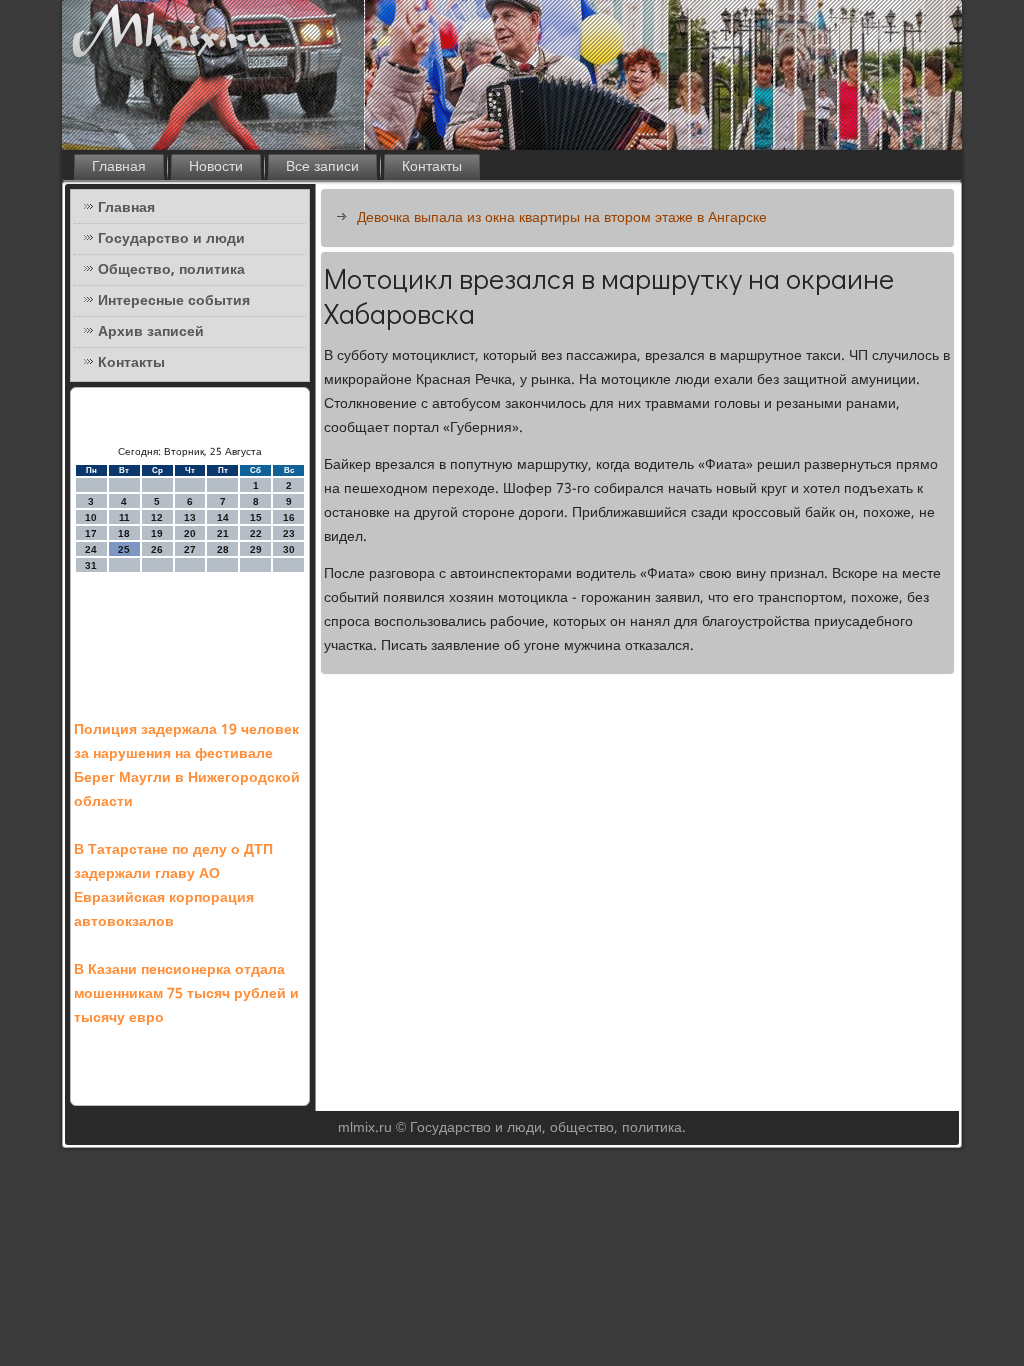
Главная (119, 167)
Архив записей (151, 332)
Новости (216, 167)
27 (190, 549)
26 (157, 549)
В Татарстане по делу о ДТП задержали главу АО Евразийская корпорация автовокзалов (173, 886)
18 (124, 533)
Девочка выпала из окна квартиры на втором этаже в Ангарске (562, 218)
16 (289, 517)
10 (91, 517)
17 (91, 533)
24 (91, 549)
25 (124, 549)
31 (91, 565)
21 (223, 533)
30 (289, 549)
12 (157, 517)
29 (256, 549)
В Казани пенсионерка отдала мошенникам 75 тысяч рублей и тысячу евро (186, 994)
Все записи (322, 167)
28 (223, 549)
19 (157, 533)
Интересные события (174, 301)
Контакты (432, 167)
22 (256, 533)
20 (190, 533)
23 (289, 533)
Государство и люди (171, 239)
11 (124, 517)
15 (256, 517)
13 (190, 517)
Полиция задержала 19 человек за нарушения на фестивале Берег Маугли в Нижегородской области (187, 766)
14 (223, 517)
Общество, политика (171, 270)
